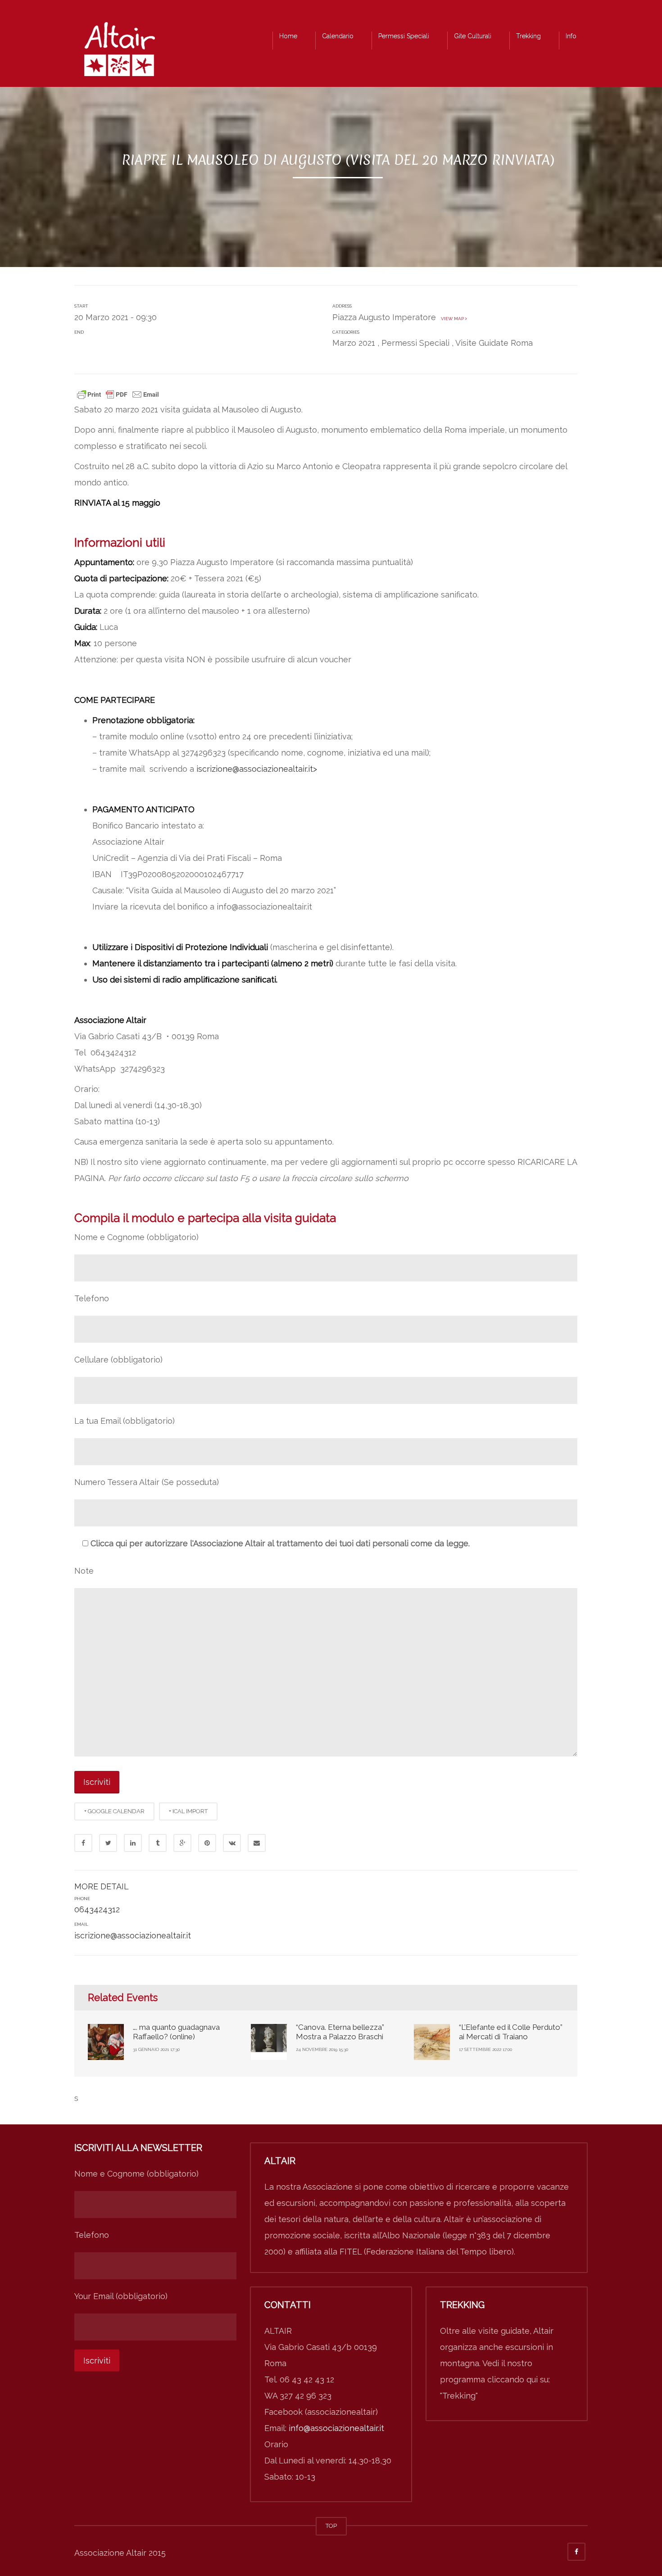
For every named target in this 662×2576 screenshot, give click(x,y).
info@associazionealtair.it (336, 2428)
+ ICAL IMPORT (188, 1811)
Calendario (338, 36)
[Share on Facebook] (83, 1843)
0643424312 (97, 1909)
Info (571, 36)
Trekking (528, 36)
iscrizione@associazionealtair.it (133, 1935)
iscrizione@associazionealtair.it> (257, 769)
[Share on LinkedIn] (133, 1843)
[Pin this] (207, 1843)
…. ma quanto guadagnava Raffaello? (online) (176, 2032)
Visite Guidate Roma (494, 343)
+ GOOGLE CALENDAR (114, 1811)
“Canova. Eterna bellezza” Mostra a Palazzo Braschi (340, 2032)
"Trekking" (459, 2396)
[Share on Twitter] (108, 1843)
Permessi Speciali (404, 36)
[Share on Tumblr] (158, 1843)
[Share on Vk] (232, 1843)
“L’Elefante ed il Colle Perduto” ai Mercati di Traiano (511, 2032)
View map (452, 319)
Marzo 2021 (354, 343)
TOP (331, 2526)
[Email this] (257, 1843)
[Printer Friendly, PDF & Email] (118, 394)
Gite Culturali (473, 36)
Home (288, 36)
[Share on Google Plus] (182, 1843)
